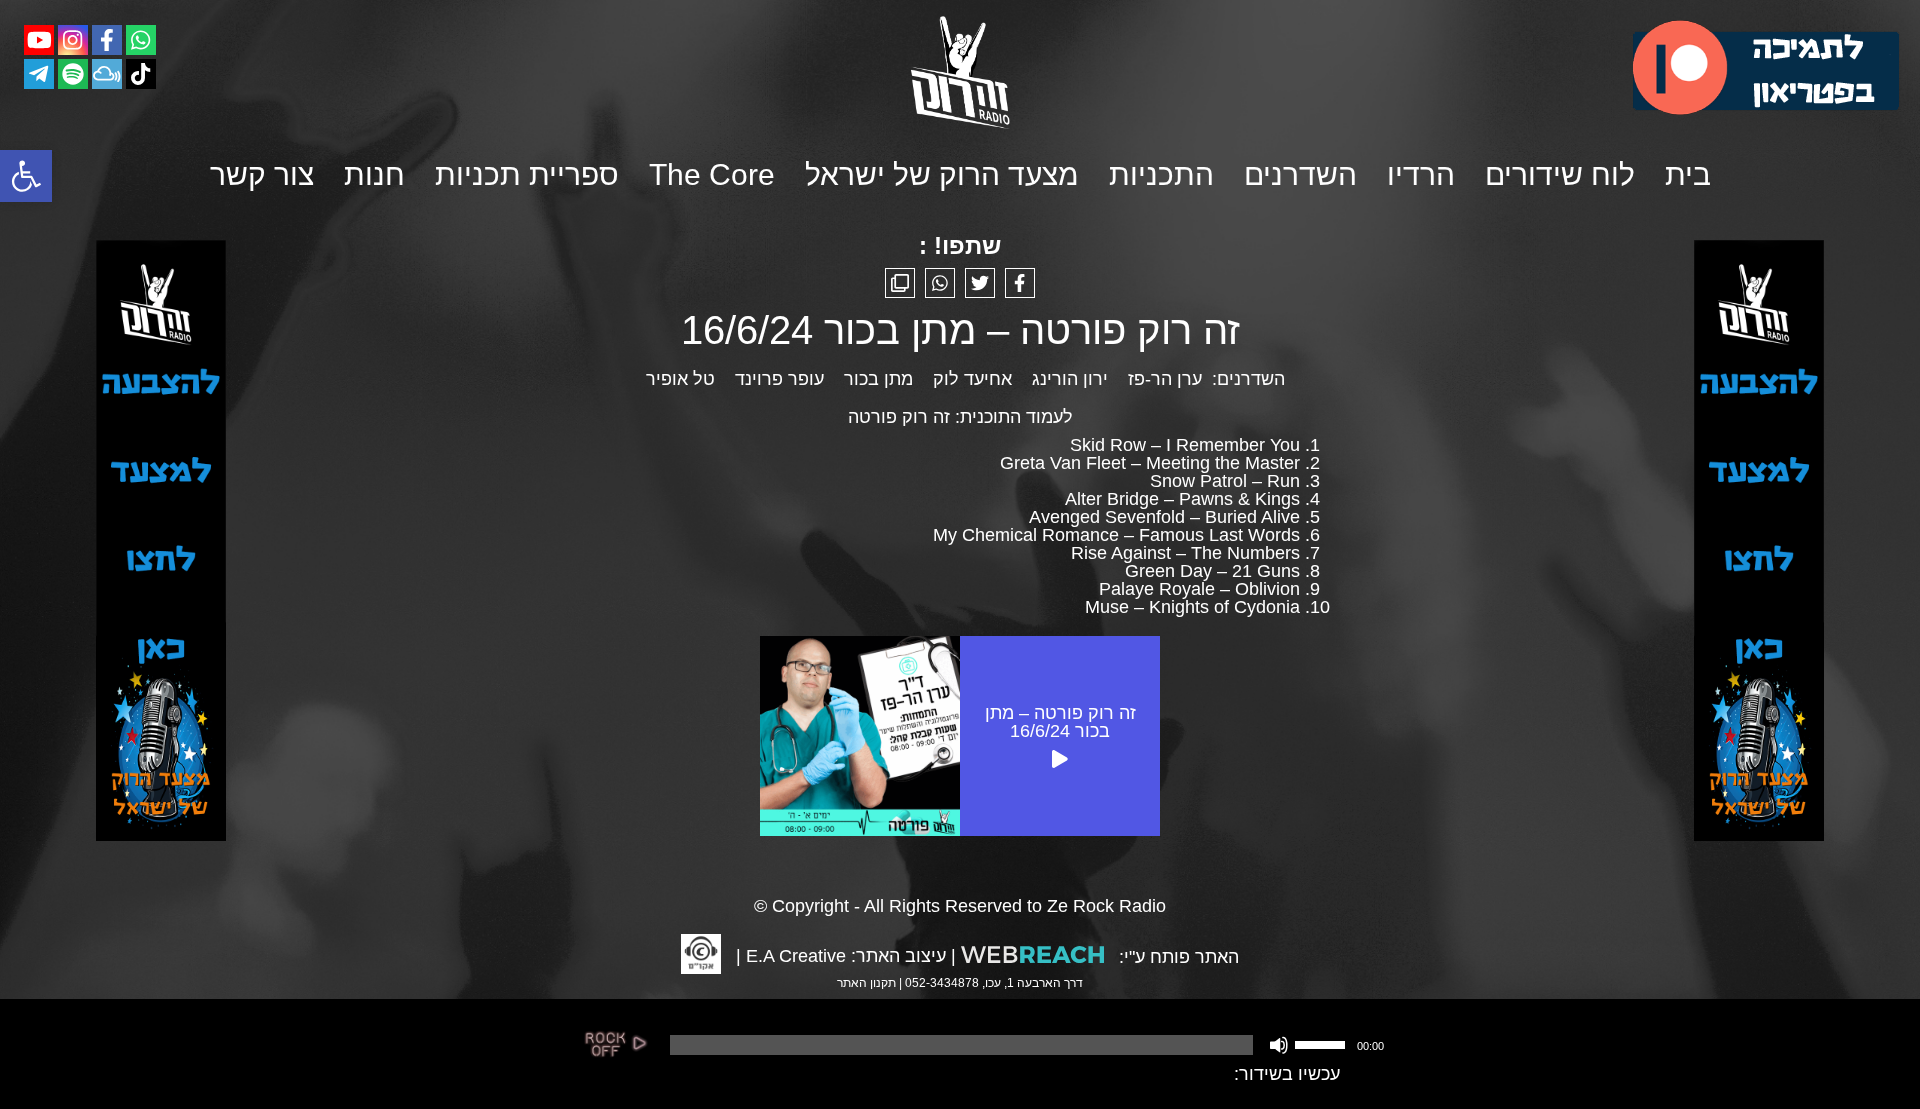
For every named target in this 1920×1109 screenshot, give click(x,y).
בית (1688, 174)
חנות (374, 174)
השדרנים (1300, 174)
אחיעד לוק (972, 379)
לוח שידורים (1560, 174)
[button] (26, 176)
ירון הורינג (1070, 379)
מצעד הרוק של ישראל (942, 174)
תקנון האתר (866, 983)
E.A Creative (796, 956)
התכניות (1161, 174)
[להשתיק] (1279, 1045)
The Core (712, 174)
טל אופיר (680, 379)
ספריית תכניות (527, 174)
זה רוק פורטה (899, 417)
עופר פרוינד (779, 379)
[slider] (1323, 1043)
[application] (1025, 1045)
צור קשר (262, 174)
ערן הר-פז (1165, 379)
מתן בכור (878, 379)
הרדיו (1421, 174)
